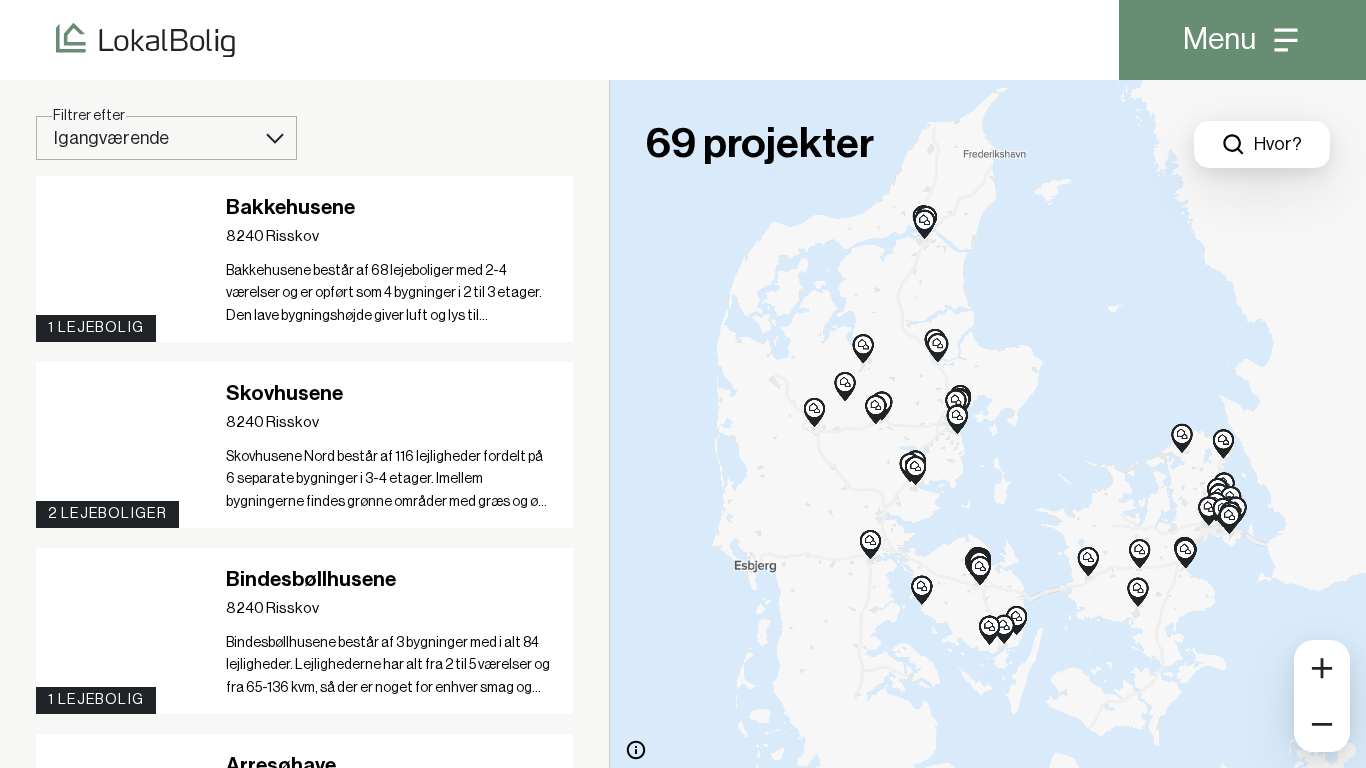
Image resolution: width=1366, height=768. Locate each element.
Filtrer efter (89, 116)
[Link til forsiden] (117, 40)
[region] (988, 424)
